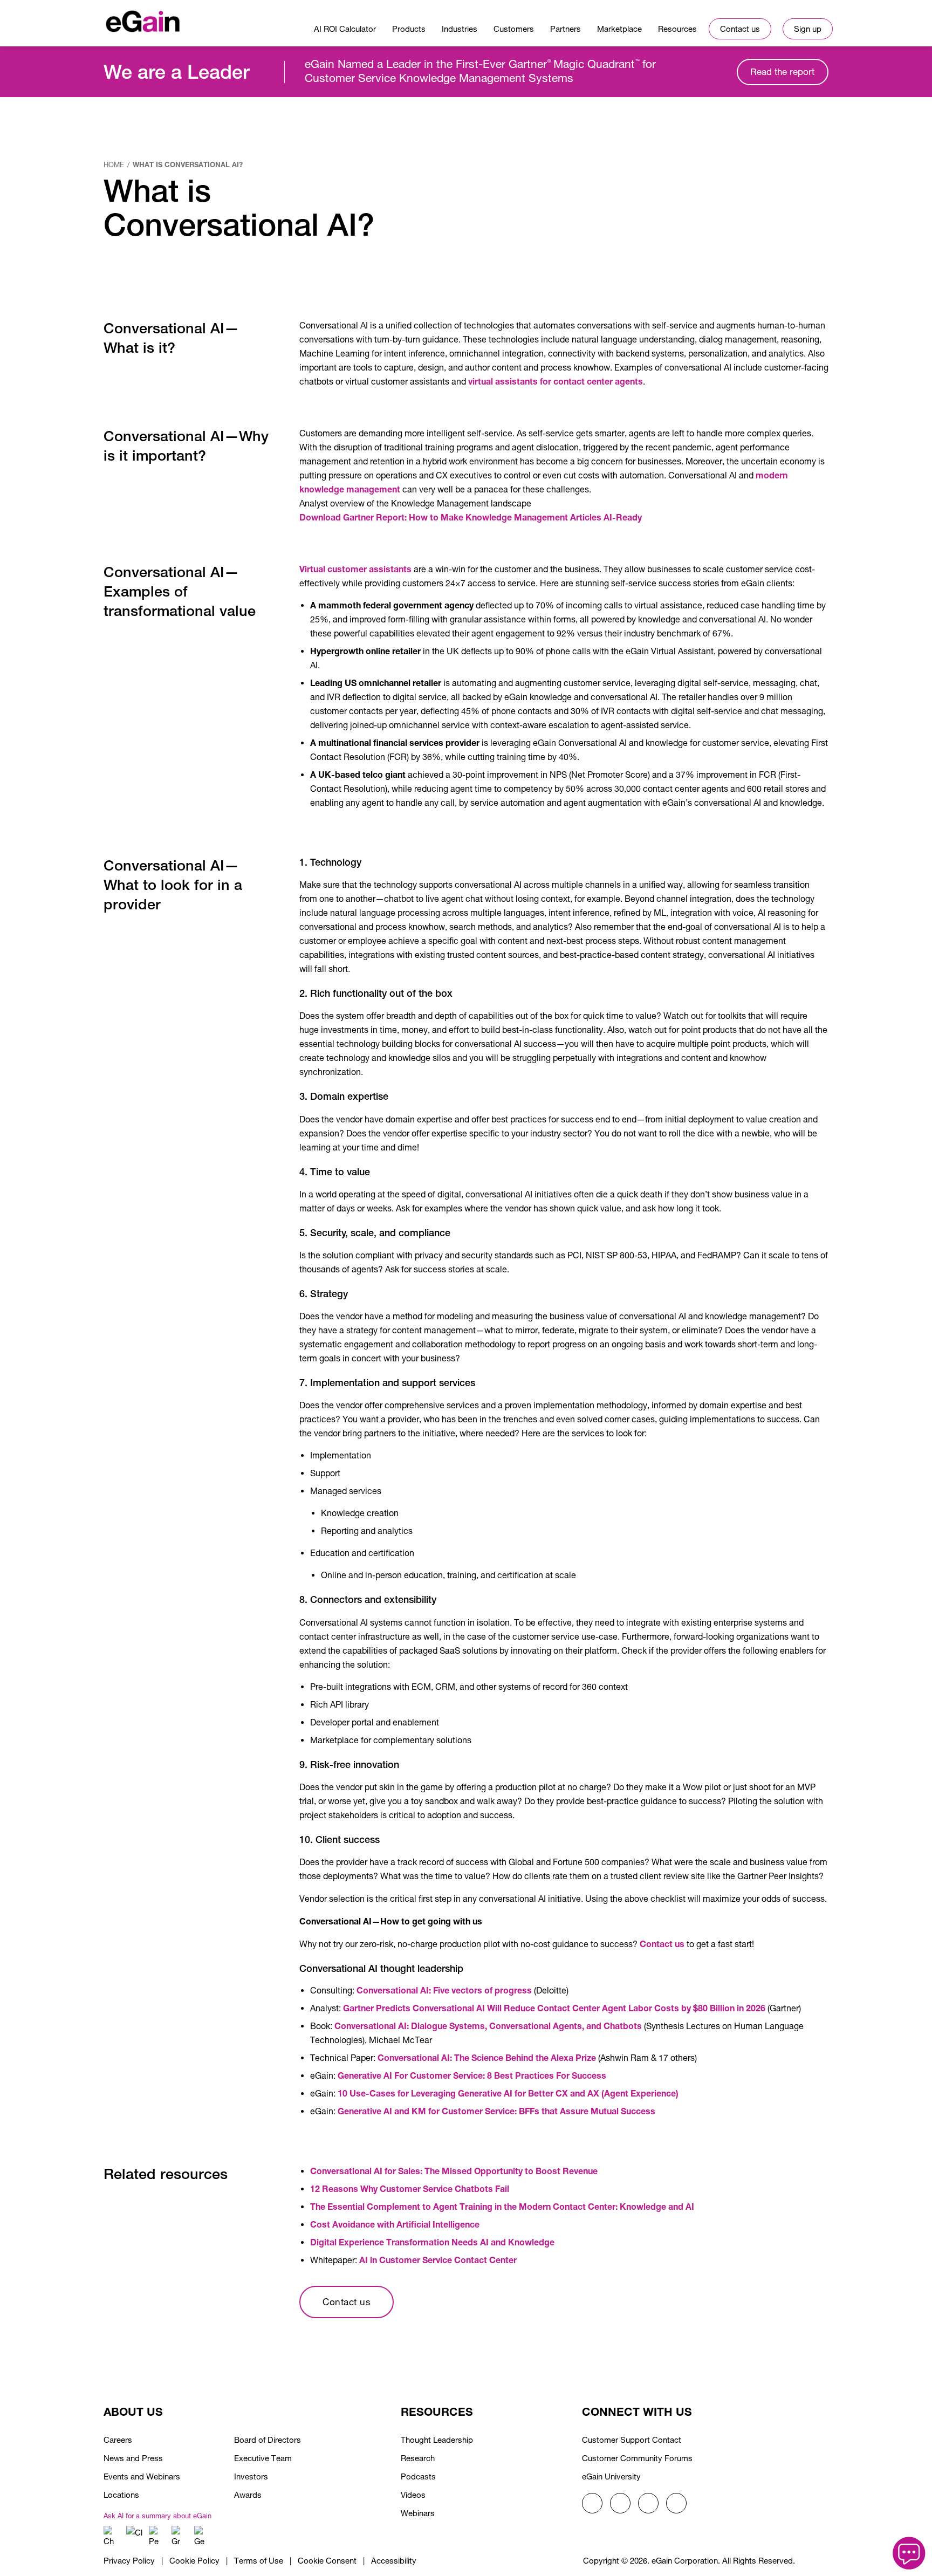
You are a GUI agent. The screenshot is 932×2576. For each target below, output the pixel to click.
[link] (143, 19)
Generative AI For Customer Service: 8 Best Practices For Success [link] (472, 2075)
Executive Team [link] (263, 2458)
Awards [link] (248, 2495)
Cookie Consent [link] (327, 2561)
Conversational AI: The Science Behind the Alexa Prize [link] (487, 2057)
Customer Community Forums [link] (637, 2458)
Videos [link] (413, 2495)
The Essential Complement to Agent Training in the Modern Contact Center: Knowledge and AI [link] (502, 2206)
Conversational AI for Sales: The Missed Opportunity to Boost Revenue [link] (454, 2171)
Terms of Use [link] (259, 2561)
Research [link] (418, 2458)
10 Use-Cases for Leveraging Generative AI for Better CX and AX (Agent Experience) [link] (508, 2093)
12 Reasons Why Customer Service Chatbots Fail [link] (410, 2188)
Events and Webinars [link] (142, 2476)
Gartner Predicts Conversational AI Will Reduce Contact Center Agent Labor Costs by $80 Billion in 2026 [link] (554, 2008)
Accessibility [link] (394, 2561)
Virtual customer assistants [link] (355, 569)
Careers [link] (118, 2440)
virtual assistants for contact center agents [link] (556, 381)
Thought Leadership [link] (437, 2440)
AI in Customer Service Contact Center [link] (438, 2260)
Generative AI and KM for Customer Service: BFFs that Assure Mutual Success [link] (496, 2111)
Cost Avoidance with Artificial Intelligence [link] (395, 2224)
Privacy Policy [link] (129, 2561)
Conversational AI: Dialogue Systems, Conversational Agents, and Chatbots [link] (488, 2026)
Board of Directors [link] (268, 2440)
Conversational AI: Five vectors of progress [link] (444, 1990)
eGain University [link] (611, 2476)
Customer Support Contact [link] (632, 2440)
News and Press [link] (133, 2458)
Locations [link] (121, 2495)
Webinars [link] (418, 2513)
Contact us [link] (662, 1944)
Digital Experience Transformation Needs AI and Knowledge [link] (432, 2242)
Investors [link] (251, 2476)
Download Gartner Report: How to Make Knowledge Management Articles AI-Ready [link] (471, 517)
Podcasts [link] (418, 2476)
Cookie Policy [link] (194, 2561)
